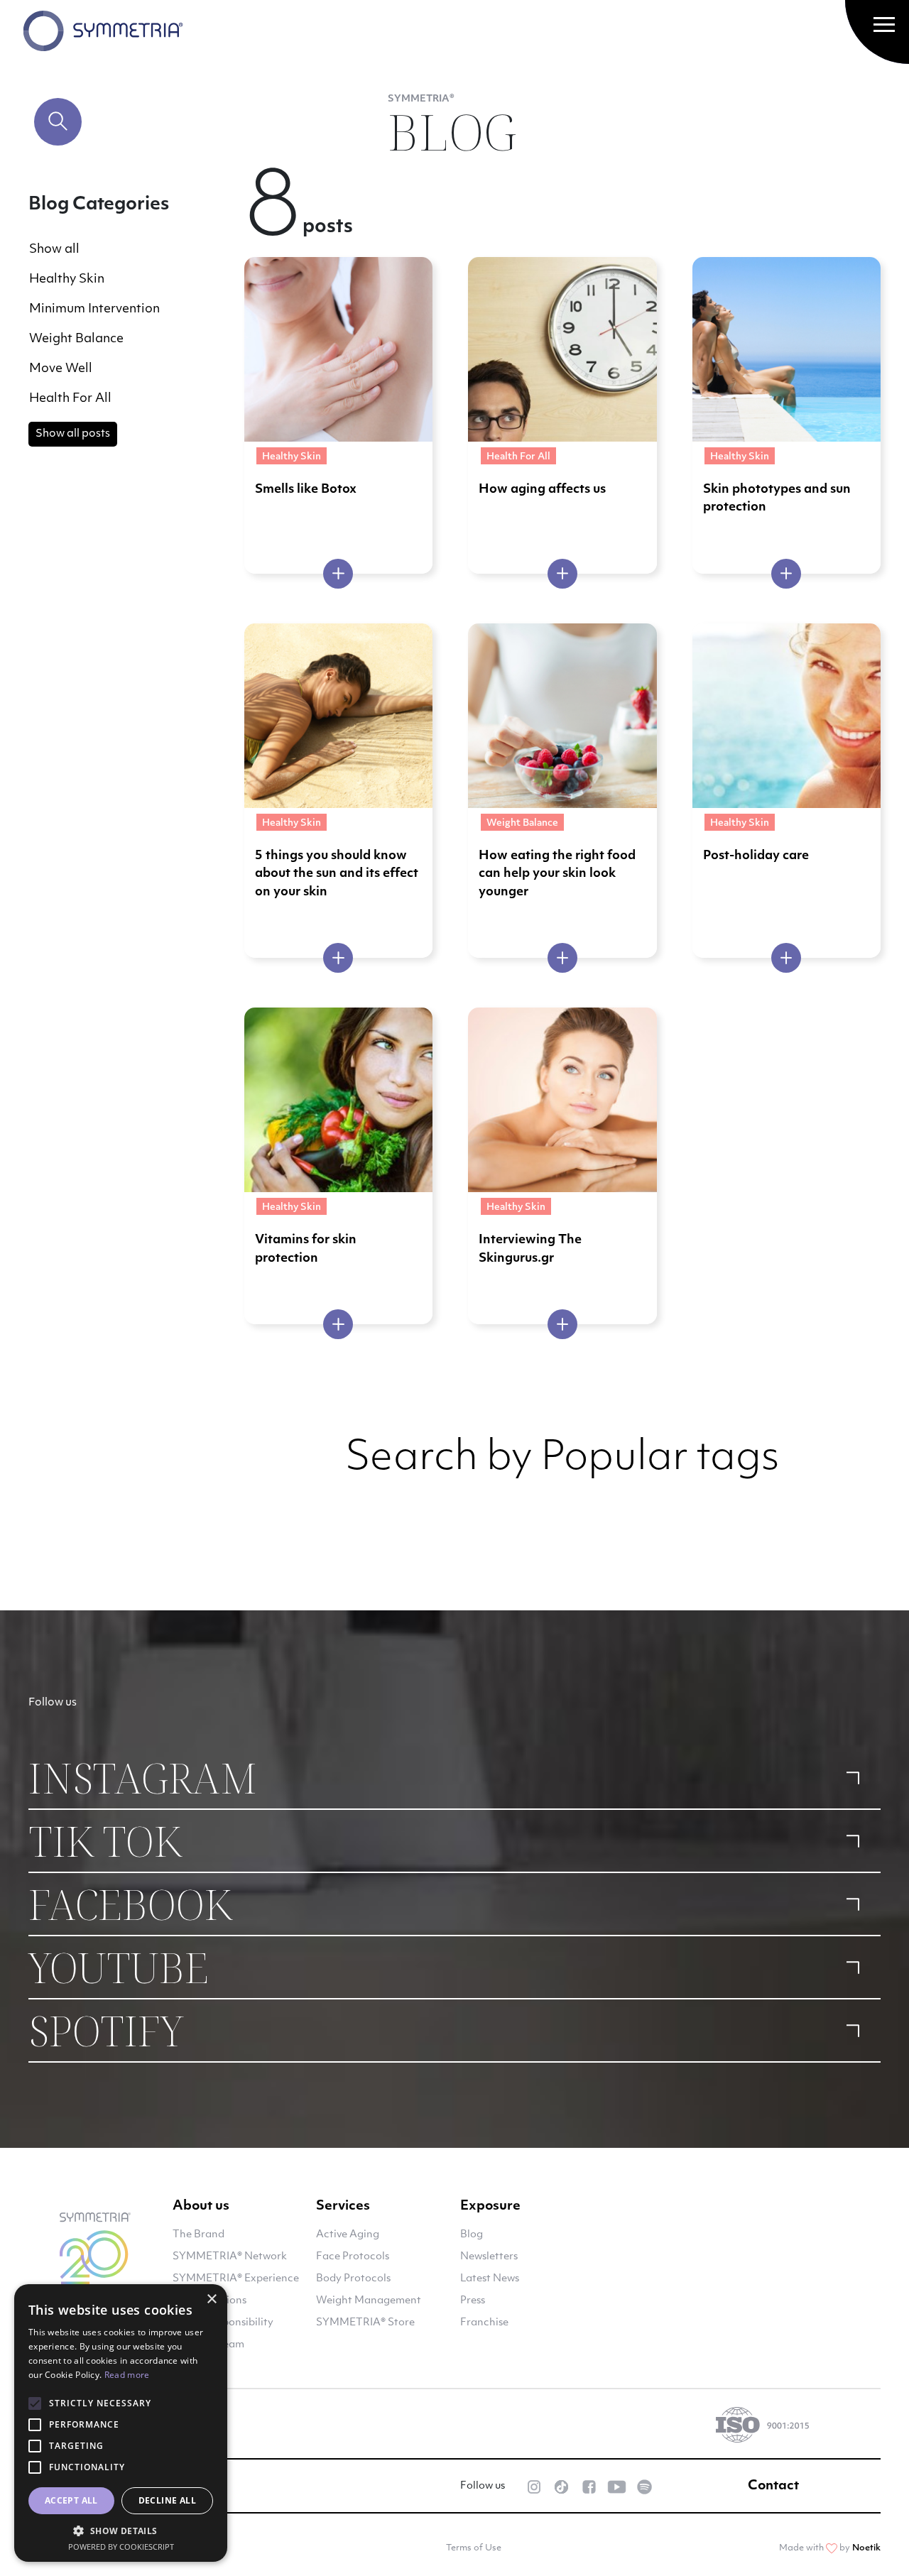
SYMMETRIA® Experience (236, 2279)
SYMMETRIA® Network (230, 2257)
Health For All (70, 399)
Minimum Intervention (94, 309)
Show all (54, 250)
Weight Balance (76, 339)
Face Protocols (353, 2257)
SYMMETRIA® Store (365, 2323)
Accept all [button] (71, 2500)
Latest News (490, 2279)
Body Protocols (353, 2279)
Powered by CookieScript (121, 2547)
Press (473, 2301)
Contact (773, 2487)
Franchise (484, 2323)
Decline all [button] (167, 2500)
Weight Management (369, 2301)
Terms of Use (474, 2548)
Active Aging (348, 2235)
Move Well (61, 369)
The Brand (198, 2235)
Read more (127, 2375)
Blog (472, 2235)
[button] (121, 2531)
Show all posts (73, 434)
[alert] (121, 2423)
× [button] (211, 2299)
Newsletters (489, 2257)
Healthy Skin (67, 279)
